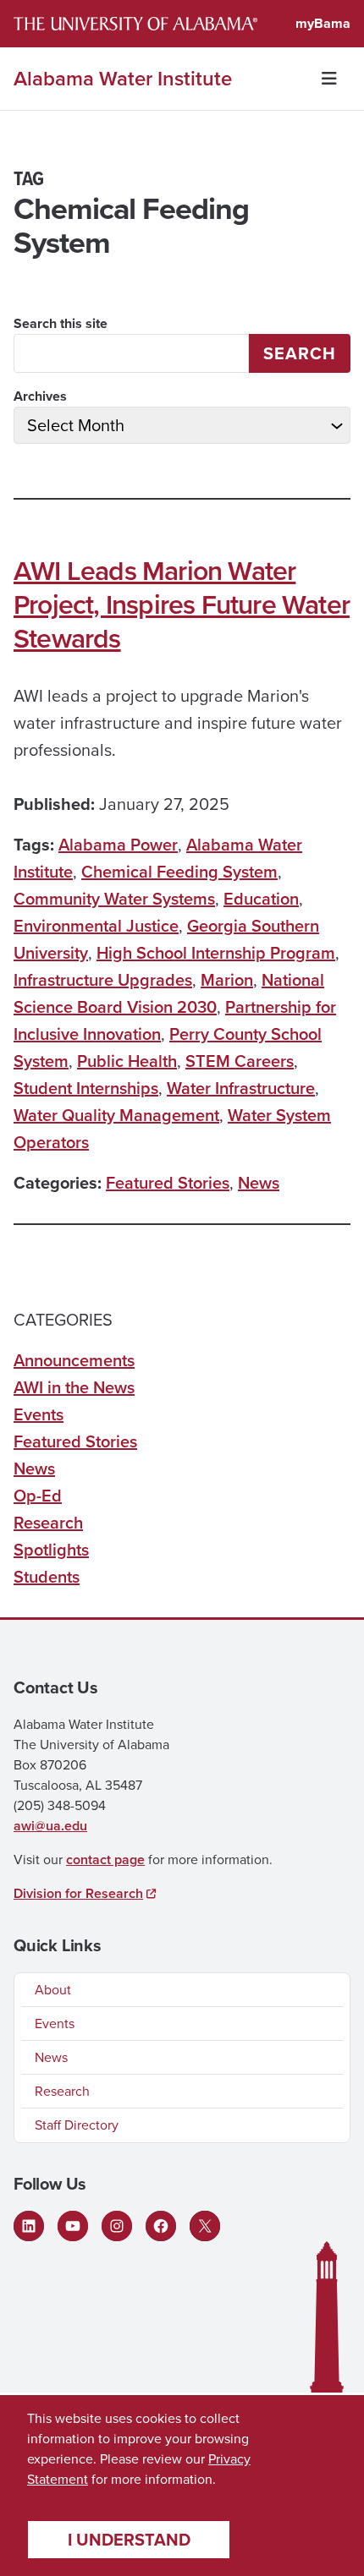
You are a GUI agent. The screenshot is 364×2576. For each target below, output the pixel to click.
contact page (105, 1860)
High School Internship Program (216, 953)
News (259, 1183)
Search (300, 353)
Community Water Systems (114, 899)
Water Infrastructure (241, 1088)
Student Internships (86, 1088)
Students (47, 1577)
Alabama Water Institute (123, 79)
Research (48, 1523)
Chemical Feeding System (179, 872)
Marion (227, 980)
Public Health (127, 1061)
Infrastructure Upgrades (103, 980)
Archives (40, 396)
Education (261, 899)
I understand (129, 2540)
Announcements (74, 1360)
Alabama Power (118, 845)
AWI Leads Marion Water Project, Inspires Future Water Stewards (182, 604)
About (53, 1990)
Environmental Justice (96, 926)
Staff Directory (77, 2125)
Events (39, 1414)
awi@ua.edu (50, 1826)
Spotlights (51, 1550)
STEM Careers (240, 1061)
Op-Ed (38, 1496)
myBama (323, 23)
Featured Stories (168, 1183)
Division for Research (78, 1893)
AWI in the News (74, 1387)
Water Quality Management (116, 1115)
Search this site (61, 323)
